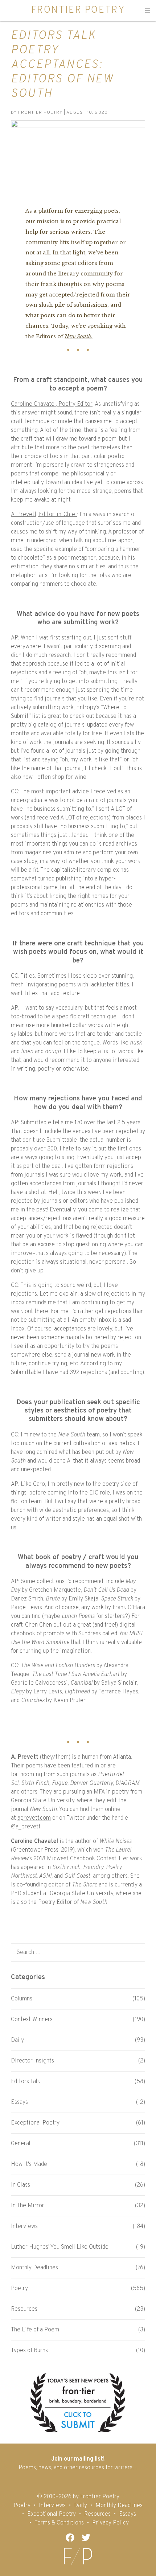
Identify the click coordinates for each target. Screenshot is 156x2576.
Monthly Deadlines (34, 2268)
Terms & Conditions (59, 2523)
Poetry (19, 2289)
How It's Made (29, 2164)
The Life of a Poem (35, 2330)
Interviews (24, 2227)
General (21, 2144)
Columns (22, 1999)
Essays (19, 2102)
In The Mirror (28, 2206)
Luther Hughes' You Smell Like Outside (60, 2247)
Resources (24, 2309)
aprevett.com (34, 1818)
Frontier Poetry (78, 10)
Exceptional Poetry (35, 2123)
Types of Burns (29, 2351)
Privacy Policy (110, 2523)
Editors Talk (26, 2082)
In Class (20, 2185)
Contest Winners (32, 2020)
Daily (17, 2040)
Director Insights (32, 2061)
